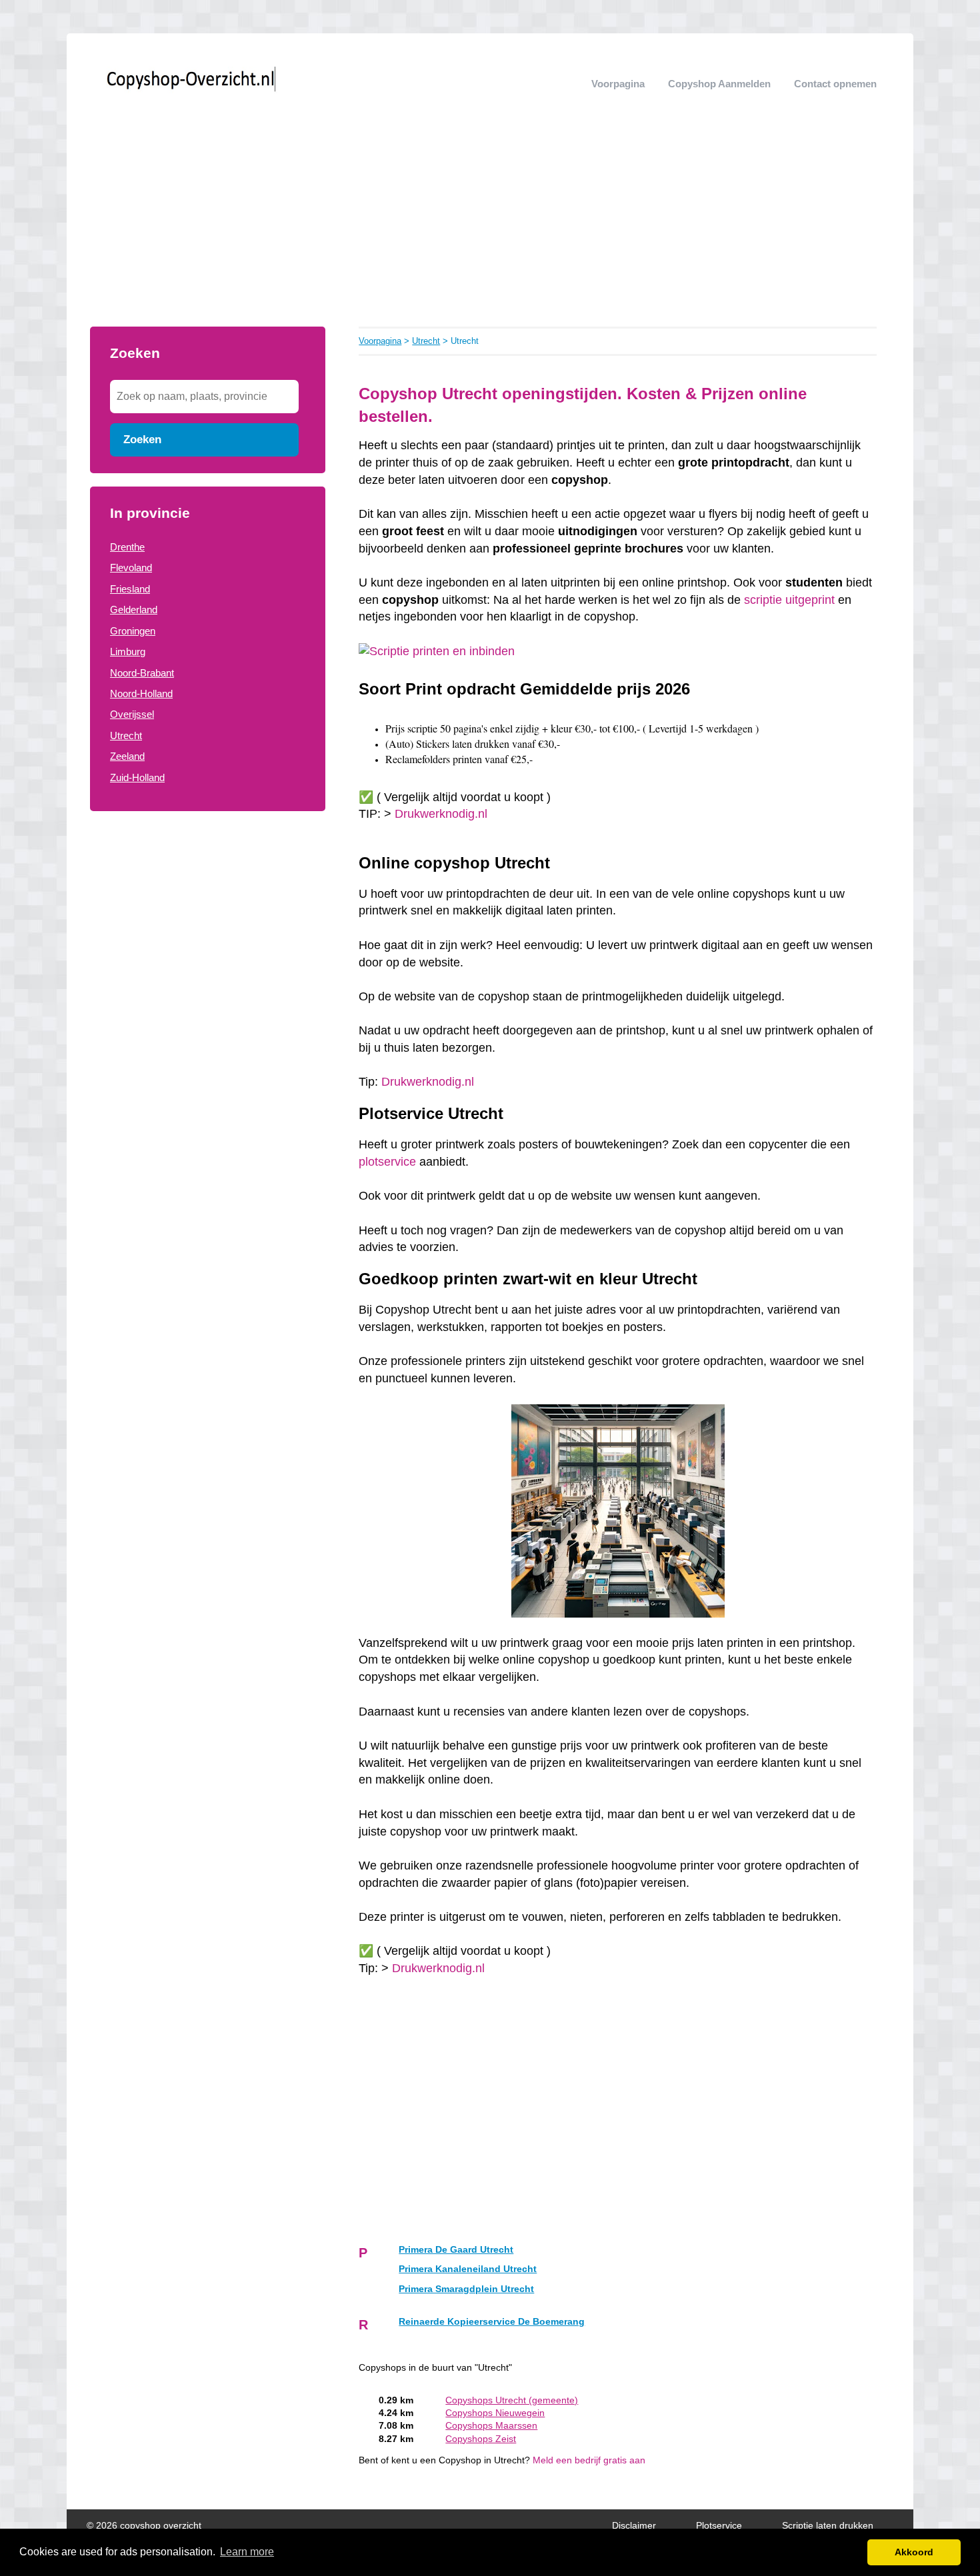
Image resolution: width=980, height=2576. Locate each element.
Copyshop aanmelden (719, 84)
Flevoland (131, 568)
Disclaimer (634, 2526)
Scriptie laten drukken (828, 2526)
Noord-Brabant (142, 673)
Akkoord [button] (914, 2552)
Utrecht (126, 735)
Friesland (130, 589)
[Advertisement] (490, 227)
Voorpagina (618, 84)
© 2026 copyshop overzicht (144, 2526)
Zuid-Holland (137, 777)
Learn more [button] (247, 2552)
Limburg (128, 651)
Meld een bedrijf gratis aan (589, 2460)
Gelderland (134, 610)
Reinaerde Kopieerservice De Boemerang (492, 2322)
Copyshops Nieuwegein (495, 2413)
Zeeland (127, 756)
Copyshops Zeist (481, 2439)
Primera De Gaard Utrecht (456, 2250)
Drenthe (127, 547)
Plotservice (719, 2526)
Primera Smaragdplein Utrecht (466, 2289)
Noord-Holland (141, 693)
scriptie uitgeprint (789, 600)
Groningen (133, 631)
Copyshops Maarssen (491, 2426)
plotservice (387, 1162)
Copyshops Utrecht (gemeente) (512, 2400)
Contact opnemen (835, 84)
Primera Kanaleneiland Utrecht (468, 2269)
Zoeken (142, 439)
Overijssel (132, 714)
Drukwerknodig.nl (441, 814)
